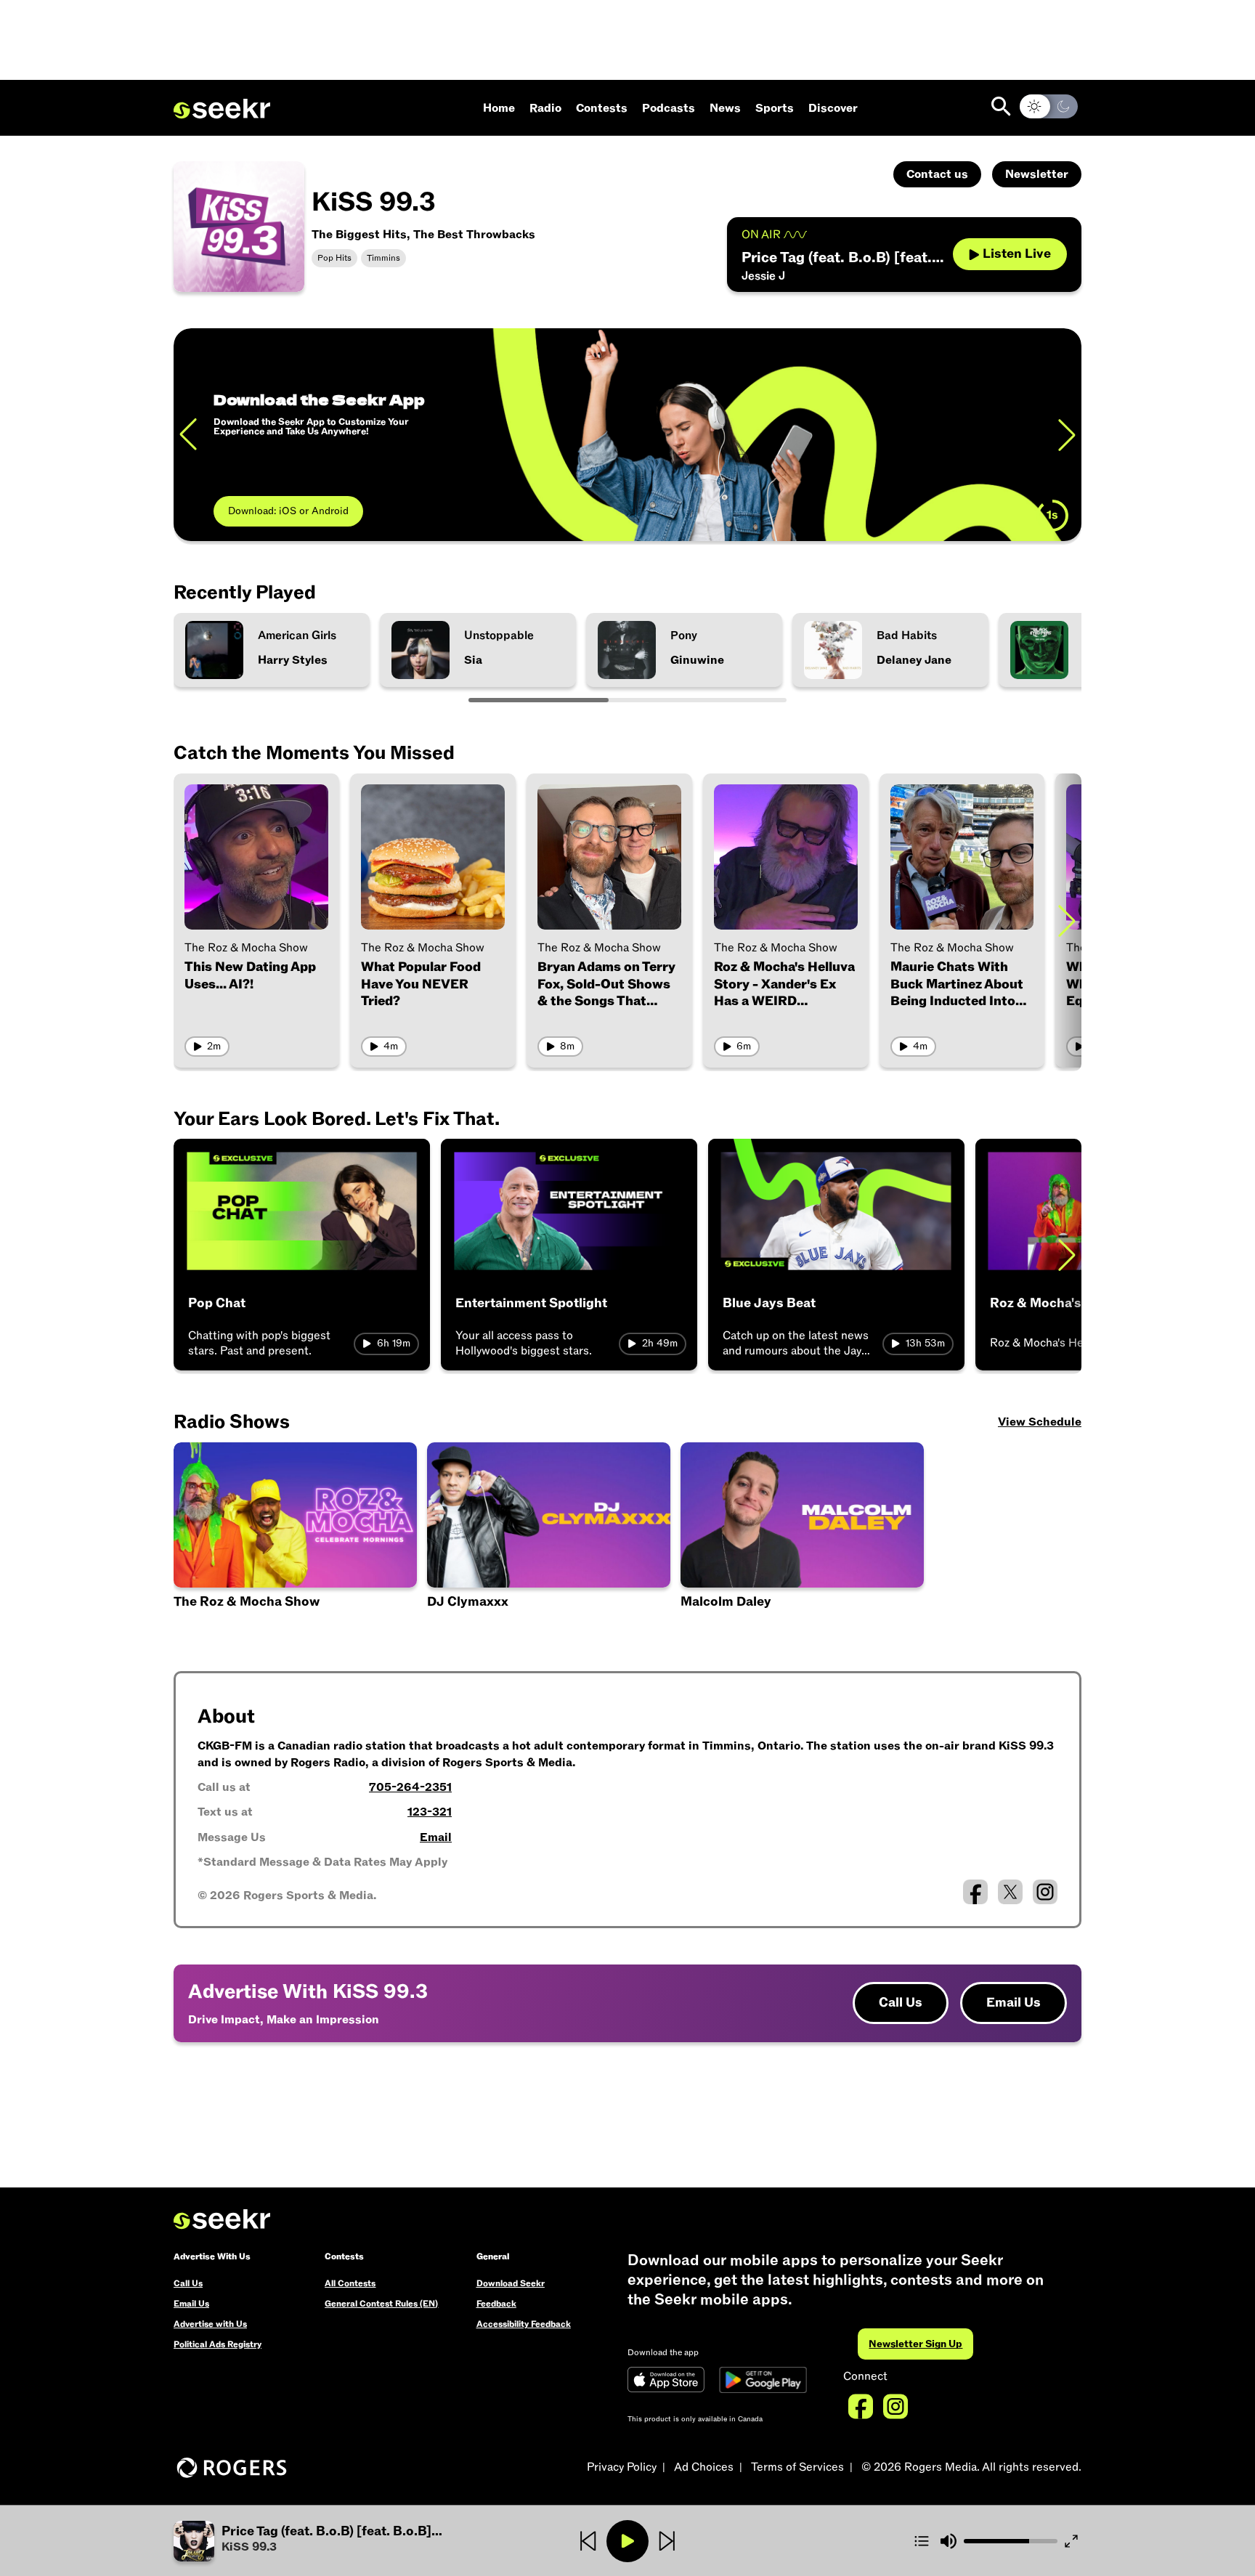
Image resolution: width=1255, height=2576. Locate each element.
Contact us (937, 174)
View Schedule (1040, 1422)
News (725, 108)
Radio (545, 108)
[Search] (1001, 106)
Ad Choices (704, 2467)
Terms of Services (797, 2467)
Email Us (1014, 2003)
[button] (802, 1539)
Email (436, 1837)
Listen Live (1017, 254)
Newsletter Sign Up (915, 2344)
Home (499, 108)
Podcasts (669, 108)
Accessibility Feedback (524, 2324)
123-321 (430, 1812)
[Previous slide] (188, 435)
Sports (775, 108)
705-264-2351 (410, 1787)
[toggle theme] (1049, 106)
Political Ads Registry (218, 2344)
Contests (602, 108)
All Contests (350, 2283)
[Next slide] (1067, 435)
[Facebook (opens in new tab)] (975, 1892)
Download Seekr (511, 2283)
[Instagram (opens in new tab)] (1045, 1892)
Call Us (901, 2003)
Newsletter (1037, 174)
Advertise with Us (210, 2324)
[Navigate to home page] (222, 109)
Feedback (496, 2304)
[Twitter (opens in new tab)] (1010, 1892)
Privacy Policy (622, 2467)
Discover (833, 108)
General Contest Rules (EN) (381, 2304)
